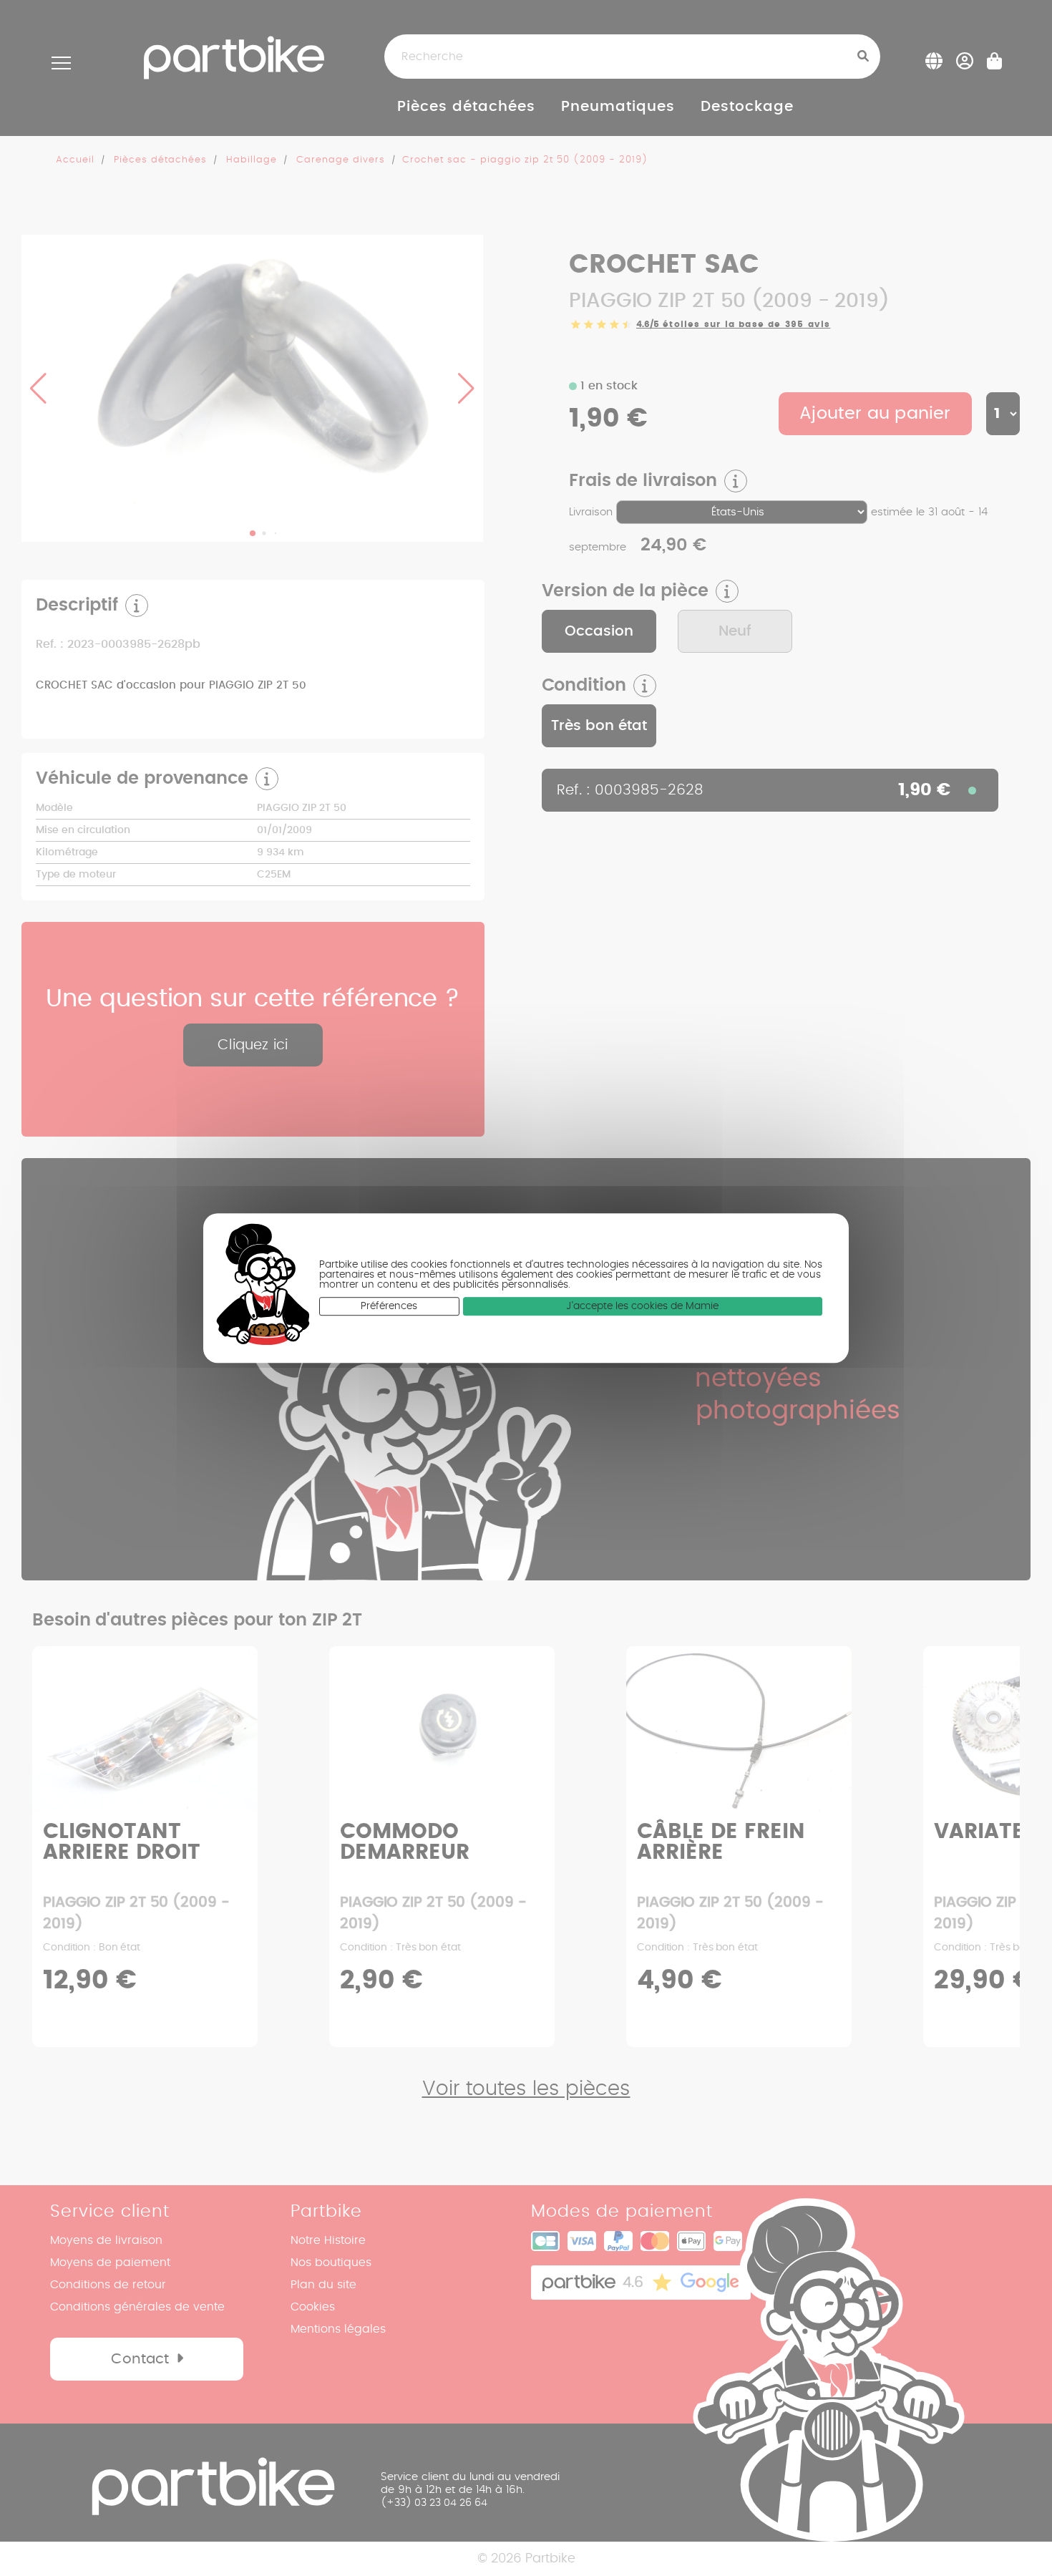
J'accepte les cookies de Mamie (642, 1307)
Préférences (389, 1307)
